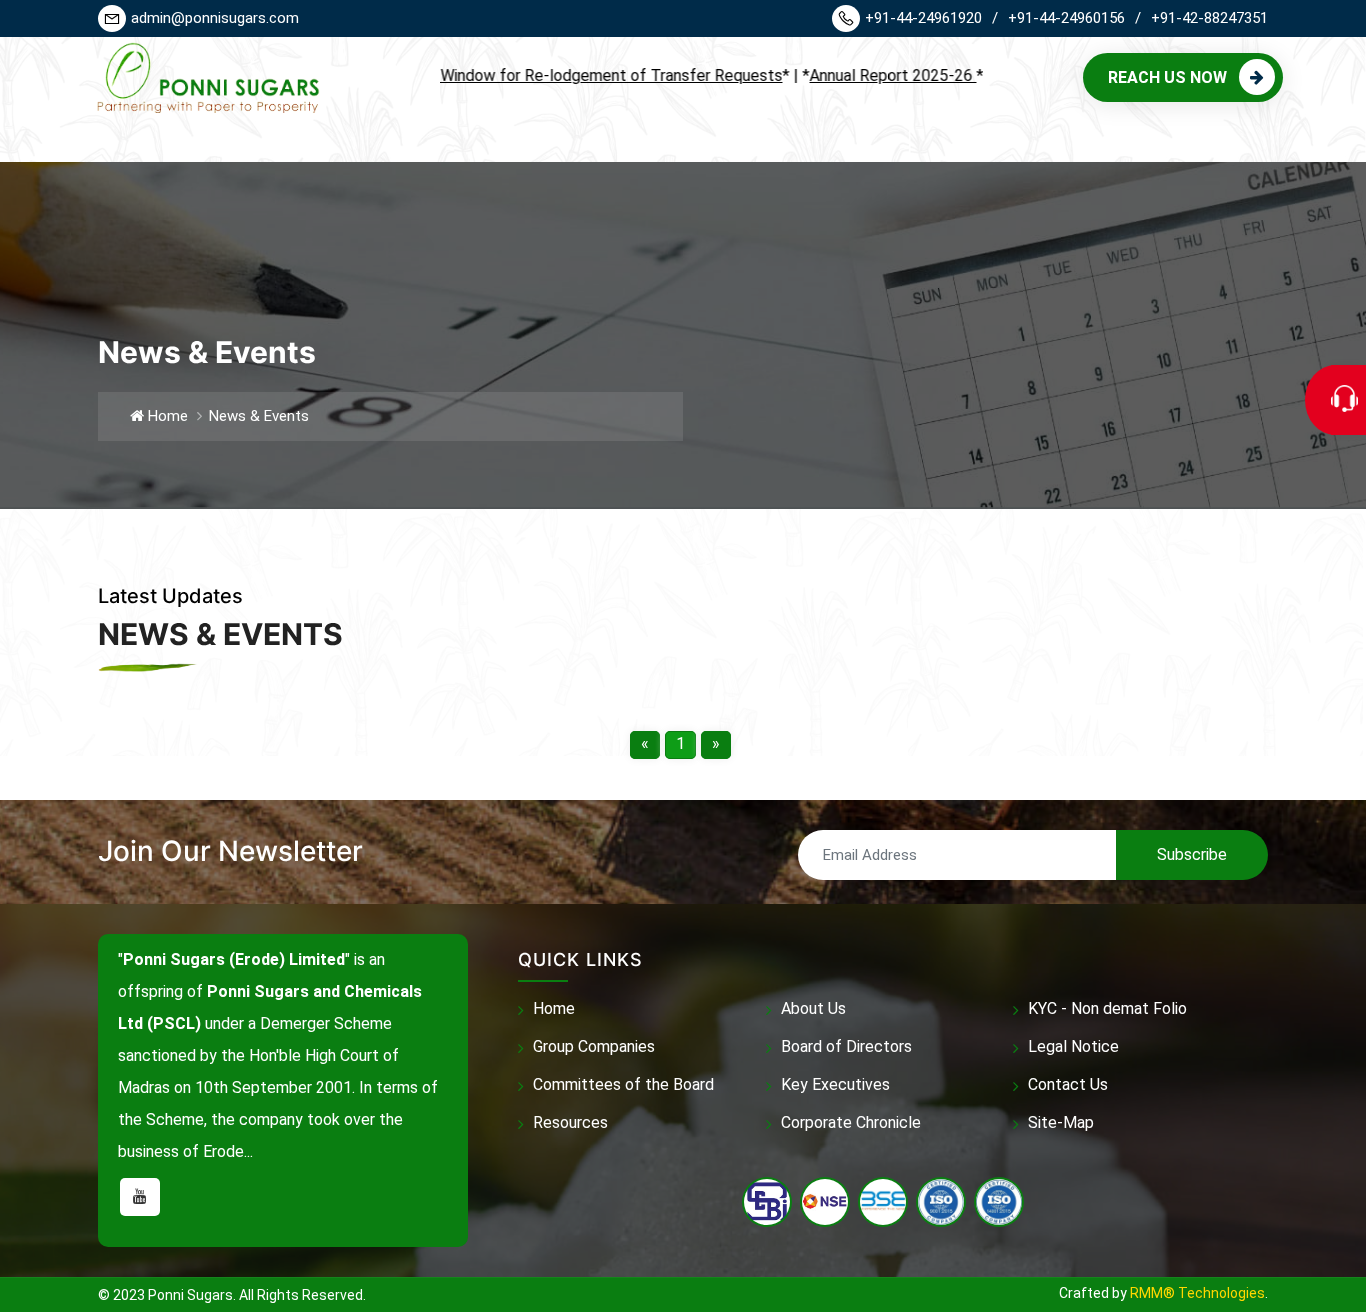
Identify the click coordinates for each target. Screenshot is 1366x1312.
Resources (570, 1122)
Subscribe (1192, 854)
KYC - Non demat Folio (1107, 1008)
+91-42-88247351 (1209, 18)
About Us (813, 1008)
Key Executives (835, 1084)
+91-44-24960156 (1074, 18)
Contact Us (1068, 1084)
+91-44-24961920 (931, 18)
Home (166, 416)
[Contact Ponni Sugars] (1348, 400)
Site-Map (1061, 1122)
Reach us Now (1167, 77)
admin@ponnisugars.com (215, 18)
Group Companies (594, 1046)
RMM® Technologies (1197, 1293)
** (527, 75)
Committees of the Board (623, 1084)
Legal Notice (1073, 1046)
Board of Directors (846, 1046)
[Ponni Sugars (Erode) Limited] (204, 76)
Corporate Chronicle (851, 1122)
